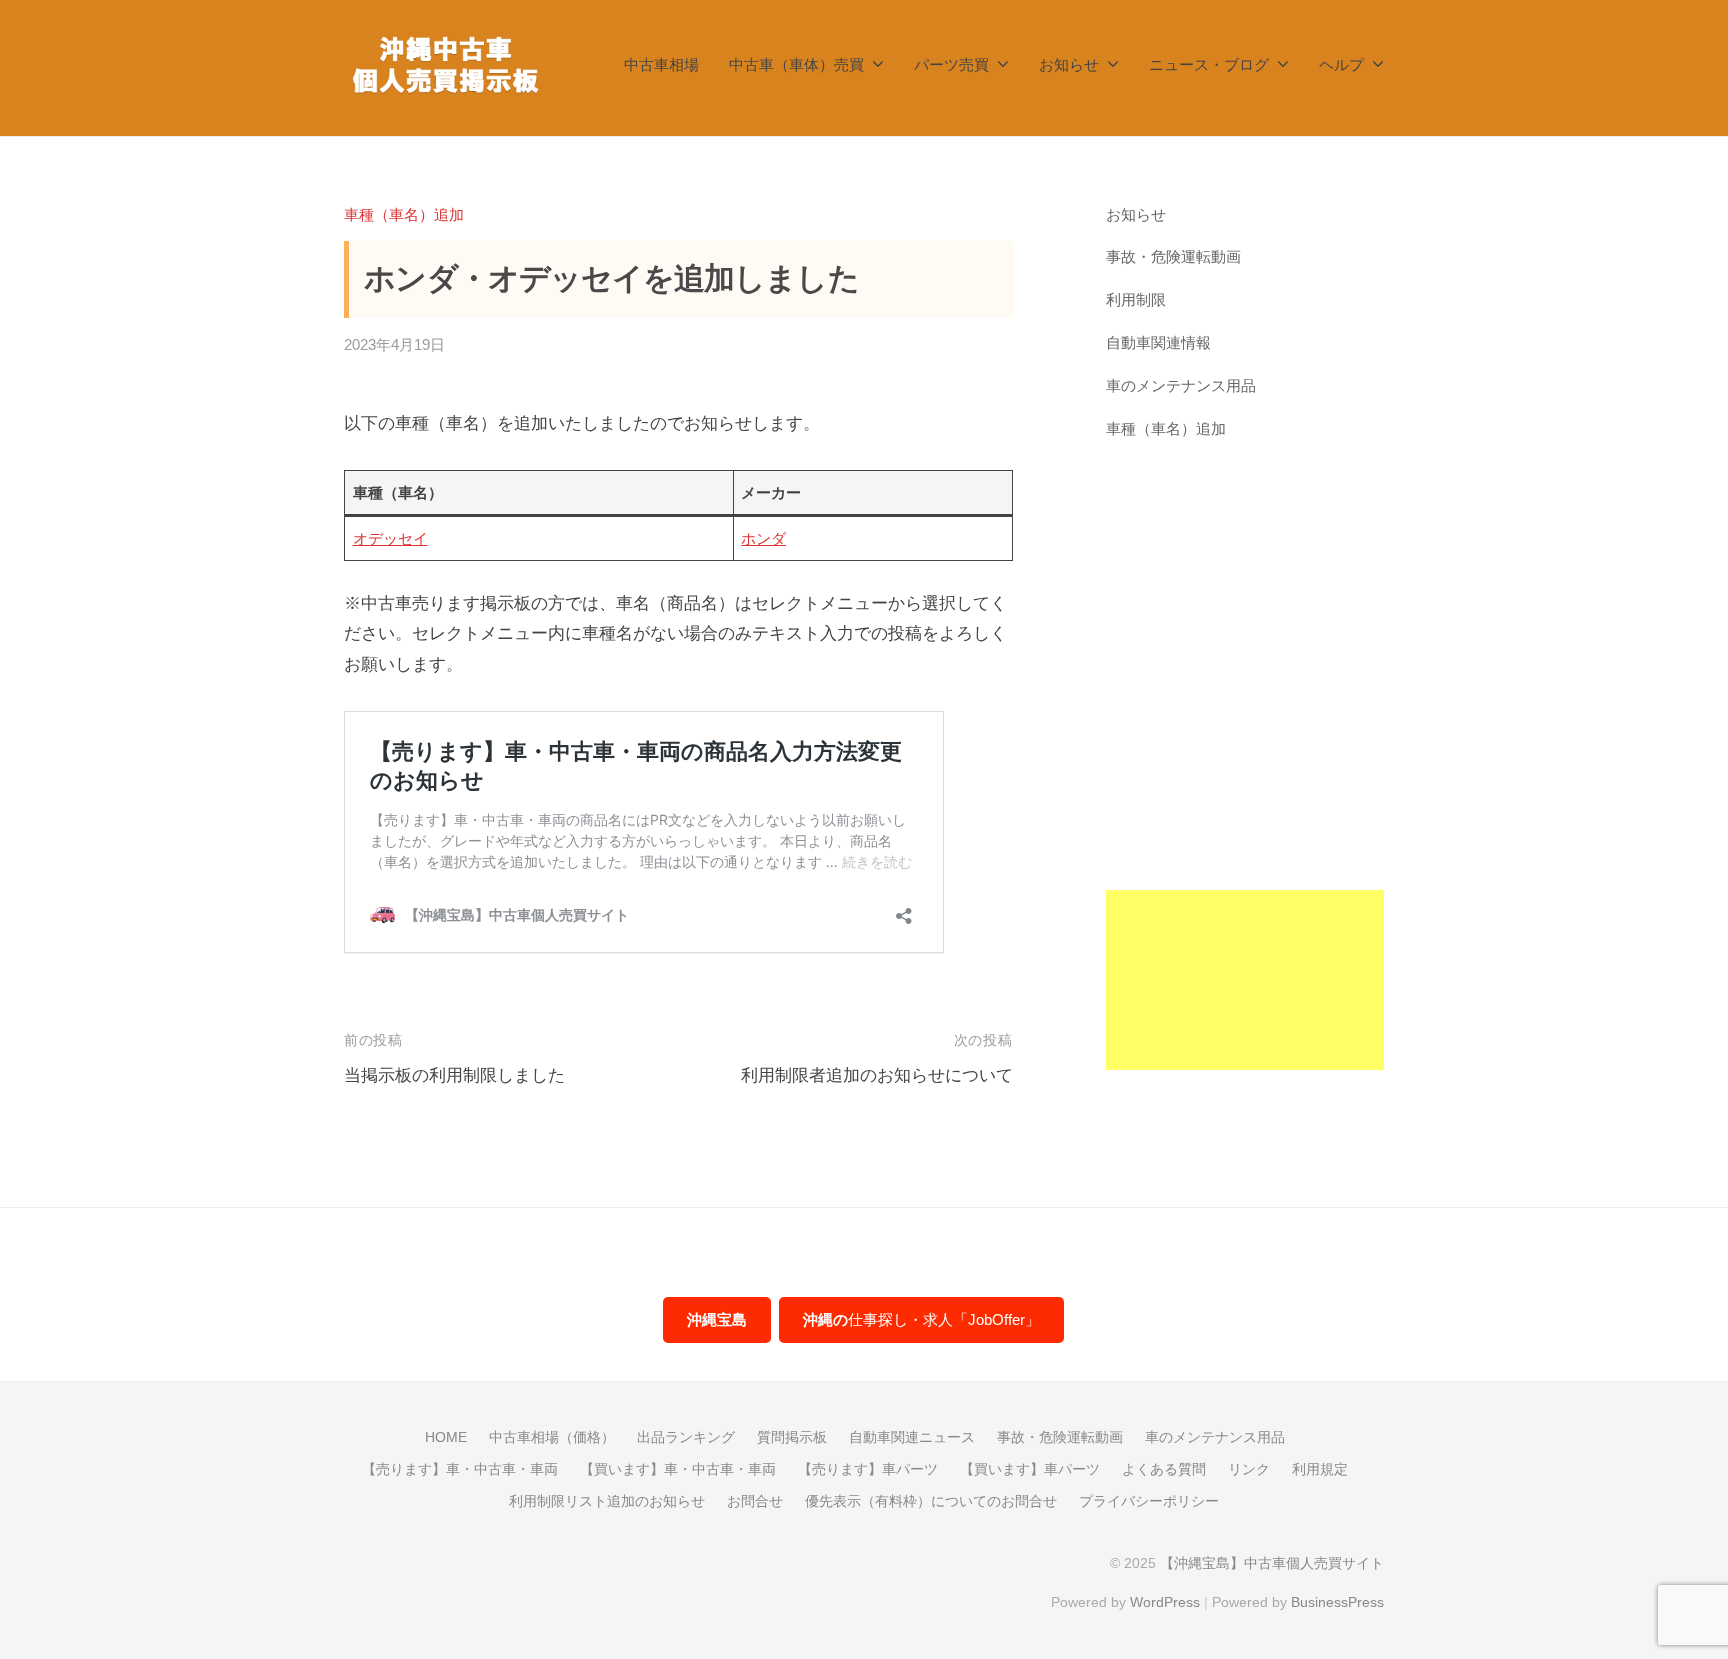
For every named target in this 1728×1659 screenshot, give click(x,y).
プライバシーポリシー (1149, 1501)
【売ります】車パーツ (868, 1469)
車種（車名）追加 (404, 214)
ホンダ (763, 538)
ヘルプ (1341, 64)
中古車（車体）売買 (796, 64)
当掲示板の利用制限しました (454, 1075)
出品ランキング (686, 1437)
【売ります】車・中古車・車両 (460, 1469)
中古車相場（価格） (552, 1437)
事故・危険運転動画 (1173, 256)
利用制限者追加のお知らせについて (877, 1075)
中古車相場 (661, 64)
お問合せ (755, 1501)
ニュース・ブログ (1209, 64)
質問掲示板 (792, 1437)
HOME (446, 1437)
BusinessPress (1337, 1602)
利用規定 (1320, 1469)
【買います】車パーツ (1030, 1469)
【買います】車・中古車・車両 (678, 1469)
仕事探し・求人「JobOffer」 (921, 1319)
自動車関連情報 (1158, 342)
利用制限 (1136, 299)
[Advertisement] (1245, 770)
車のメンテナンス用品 (1181, 385)
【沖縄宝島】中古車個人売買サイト (1272, 1563)
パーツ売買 (951, 64)
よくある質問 (1164, 1469)
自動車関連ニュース (912, 1437)
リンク (1249, 1469)
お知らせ (1069, 64)
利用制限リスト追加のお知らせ (607, 1501)
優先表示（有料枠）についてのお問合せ (931, 1501)
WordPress (1165, 1602)
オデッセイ (390, 538)
